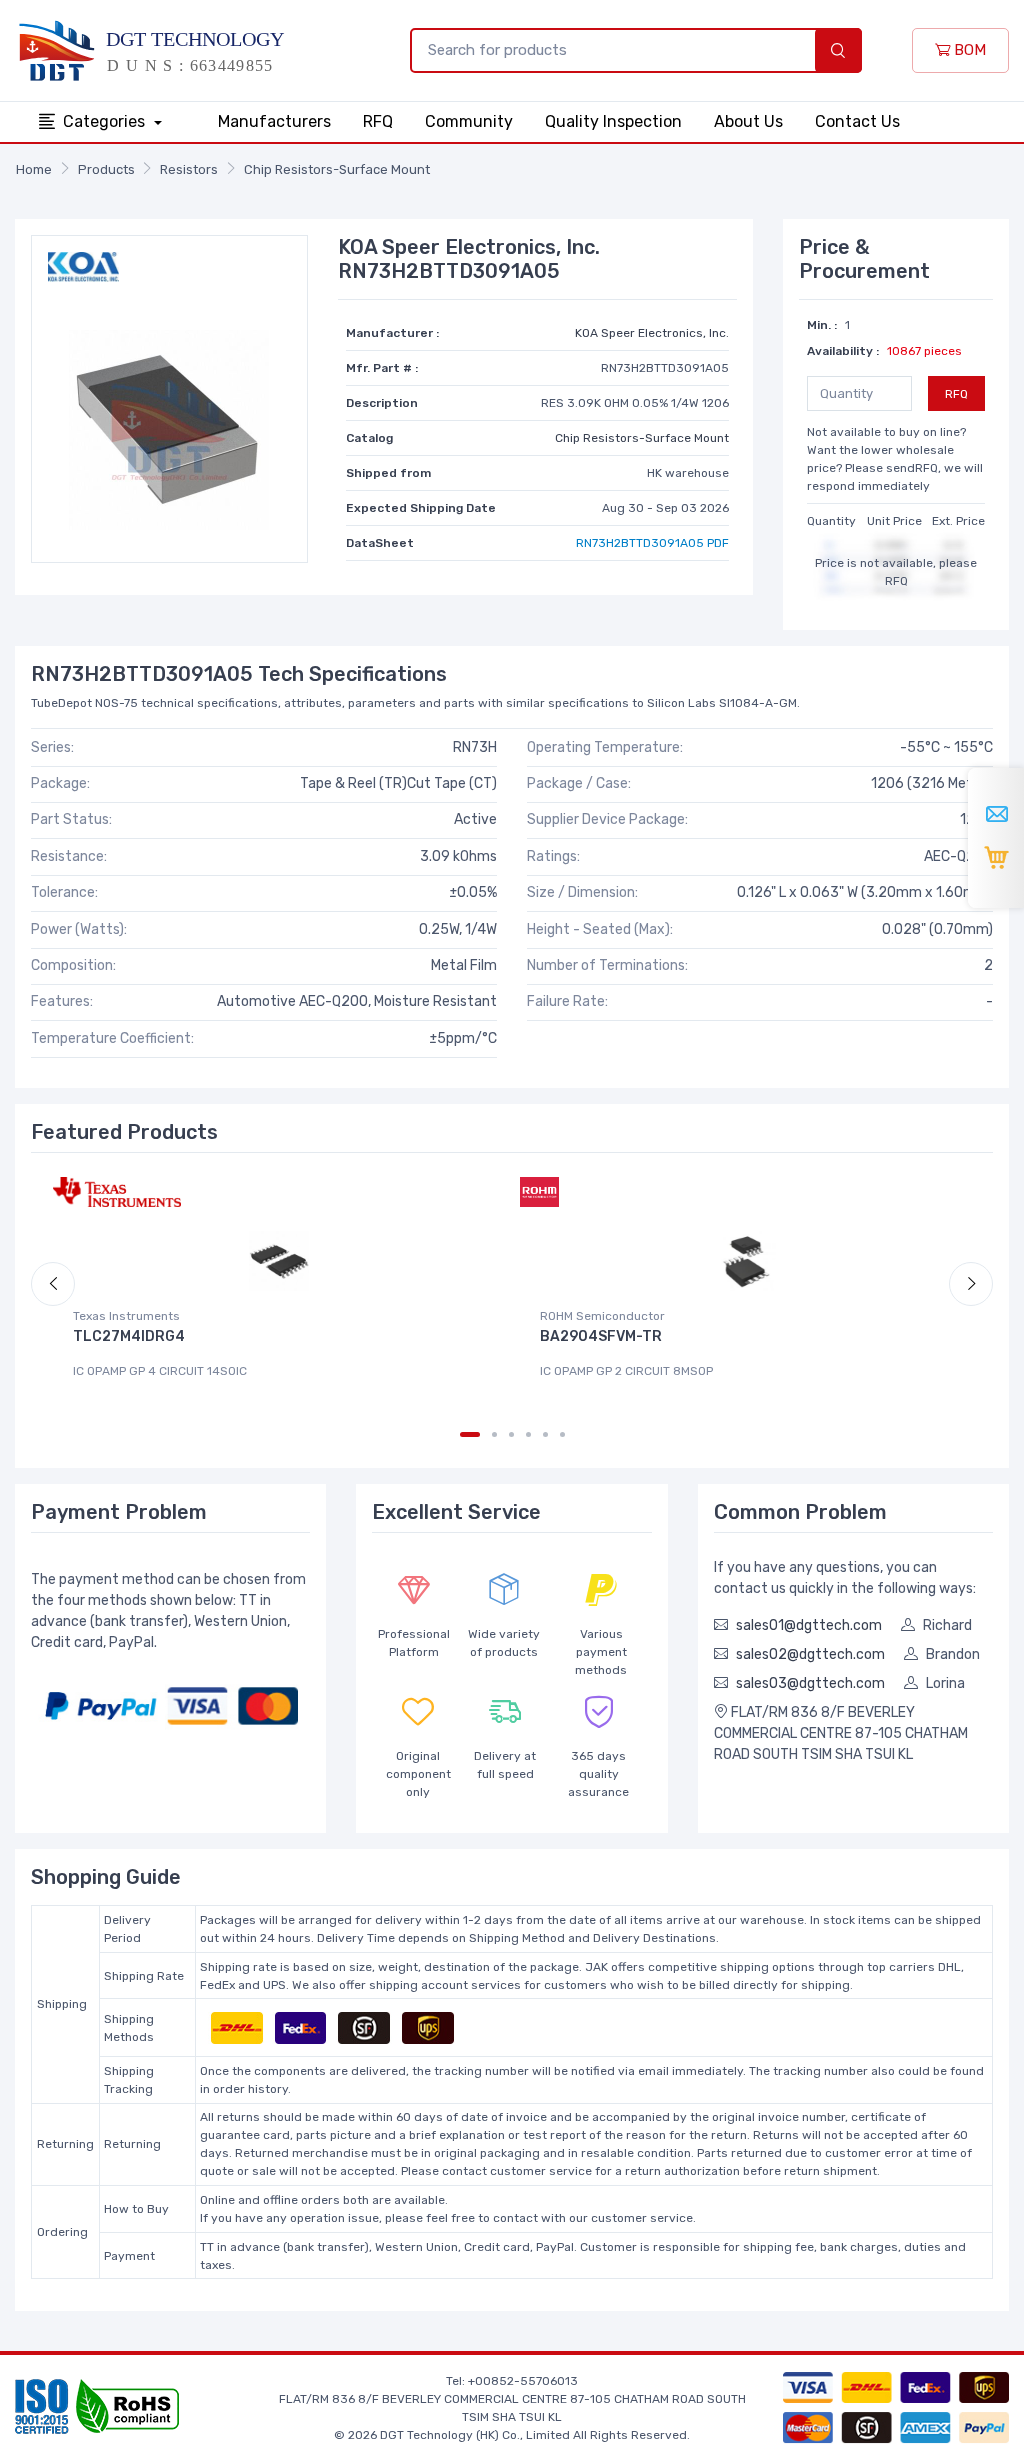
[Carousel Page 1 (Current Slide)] (470, 1434)
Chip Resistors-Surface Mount (337, 169)
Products (106, 169)
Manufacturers (274, 121)
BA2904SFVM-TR (601, 1336)
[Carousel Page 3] (511, 1434)
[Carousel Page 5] (545, 1434)
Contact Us (857, 121)
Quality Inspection (613, 121)
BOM (968, 50)
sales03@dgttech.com (810, 1683)
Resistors (189, 169)
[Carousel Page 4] (528, 1434)
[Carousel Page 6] (562, 1434)
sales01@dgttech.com (809, 1625)
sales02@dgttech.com (810, 1654)
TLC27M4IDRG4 (129, 1336)
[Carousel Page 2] (494, 1434)
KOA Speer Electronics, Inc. (652, 333)
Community (469, 121)
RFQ (378, 121)
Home (34, 169)
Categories (106, 121)
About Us (748, 121)
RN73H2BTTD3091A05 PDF (652, 543)
